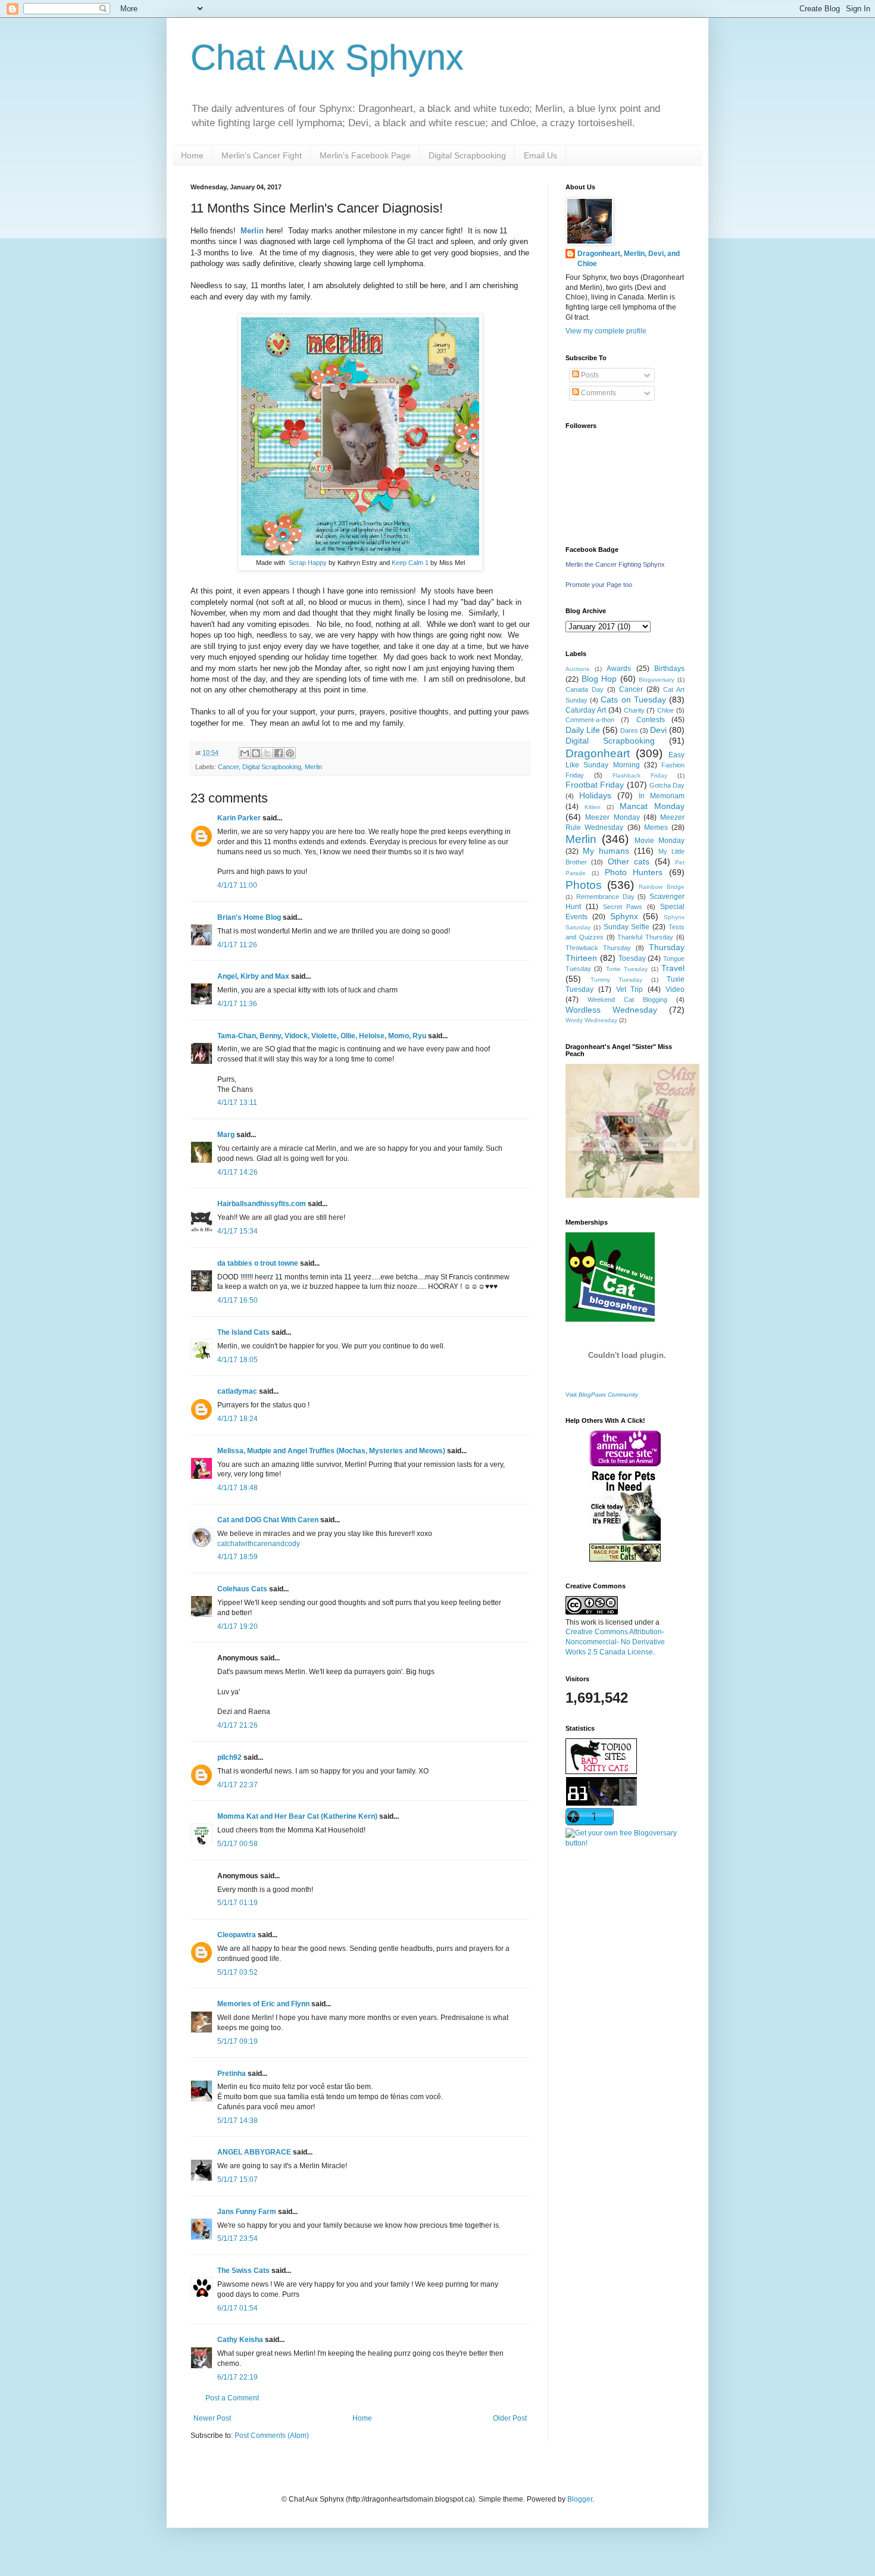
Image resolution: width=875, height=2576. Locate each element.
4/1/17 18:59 (237, 1557)
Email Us (540, 155)
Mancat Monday (652, 806)
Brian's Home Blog (249, 917)
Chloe (665, 710)
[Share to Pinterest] (290, 753)
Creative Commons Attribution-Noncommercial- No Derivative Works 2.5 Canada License (615, 1642)
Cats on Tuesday (633, 700)
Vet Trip (630, 989)
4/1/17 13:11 (237, 1103)
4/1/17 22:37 (237, 1785)
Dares (629, 730)
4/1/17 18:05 (237, 1360)
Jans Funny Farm (247, 2212)
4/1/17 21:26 (237, 1725)
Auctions (577, 669)
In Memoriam (662, 796)
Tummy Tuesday (617, 980)
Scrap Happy (308, 563)
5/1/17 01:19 (237, 1903)
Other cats (629, 861)
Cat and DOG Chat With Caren (268, 1520)
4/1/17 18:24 (237, 1419)
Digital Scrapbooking (467, 155)
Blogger (580, 2499)
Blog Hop (599, 679)
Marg (226, 1135)
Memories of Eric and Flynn (263, 2004)
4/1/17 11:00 (237, 885)
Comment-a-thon (590, 720)
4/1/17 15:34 (237, 1231)
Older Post (510, 2418)
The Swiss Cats (243, 2271)
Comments (598, 393)
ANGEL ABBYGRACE (254, 2152)
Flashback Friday (640, 775)
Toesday (632, 958)
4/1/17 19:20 (237, 1626)
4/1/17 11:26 (237, 945)
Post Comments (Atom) (272, 2436)
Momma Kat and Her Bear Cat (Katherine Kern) (297, 1816)
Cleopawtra (237, 1935)
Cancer (228, 767)
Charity (634, 710)
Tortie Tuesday (627, 969)
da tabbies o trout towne (258, 1263)
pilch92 (229, 1757)
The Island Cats (243, 1332)
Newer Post (212, 2418)
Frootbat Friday (595, 785)
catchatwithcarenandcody (259, 1544)
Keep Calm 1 (410, 563)
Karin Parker (239, 818)
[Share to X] (267, 753)
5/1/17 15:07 (237, 2180)
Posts (589, 375)
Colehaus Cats (242, 1589)
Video (675, 989)
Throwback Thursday (598, 948)
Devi (658, 730)
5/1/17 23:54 (237, 2238)
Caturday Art (586, 710)
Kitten (593, 807)
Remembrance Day (605, 897)
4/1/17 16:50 (237, 1300)
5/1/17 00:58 (237, 1844)
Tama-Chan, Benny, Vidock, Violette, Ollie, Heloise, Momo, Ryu (322, 1036)
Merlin (313, 767)
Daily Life (583, 730)
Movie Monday (660, 841)
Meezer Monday (612, 817)
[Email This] (245, 753)
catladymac (237, 1391)
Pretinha (232, 2074)
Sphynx (624, 916)
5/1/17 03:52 (237, 1972)
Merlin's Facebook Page (365, 155)
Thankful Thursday (645, 937)
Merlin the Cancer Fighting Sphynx (615, 564)
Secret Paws (623, 907)
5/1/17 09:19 (237, 2041)
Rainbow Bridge (662, 887)
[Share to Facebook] (279, 753)
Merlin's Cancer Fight (262, 155)
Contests (651, 720)
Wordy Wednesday (591, 1020)
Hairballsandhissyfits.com (262, 1204)
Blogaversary (657, 680)
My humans (606, 851)
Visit (602, 1395)
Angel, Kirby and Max (253, 976)
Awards (619, 669)
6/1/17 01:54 (237, 2308)
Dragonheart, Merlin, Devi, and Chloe (629, 259)
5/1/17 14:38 (237, 2121)
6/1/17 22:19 (237, 2377)
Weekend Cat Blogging (627, 1000)
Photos (584, 885)
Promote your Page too (599, 585)
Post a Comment (232, 2398)
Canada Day (585, 689)
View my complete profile (606, 331)
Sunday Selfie (627, 927)
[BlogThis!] (256, 753)
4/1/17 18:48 (237, 1488)
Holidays (595, 795)
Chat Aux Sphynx (327, 57)
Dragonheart (598, 753)
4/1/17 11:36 (237, 1004)
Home (192, 155)
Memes (656, 828)
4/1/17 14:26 (237, 1172)
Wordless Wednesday (611, 1010)
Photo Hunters (634, 872)
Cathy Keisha (240, 2340)
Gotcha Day (667, 785)
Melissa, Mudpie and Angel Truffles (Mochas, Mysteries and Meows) (331, 1451)
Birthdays (669, 669)
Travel (673, 968)
